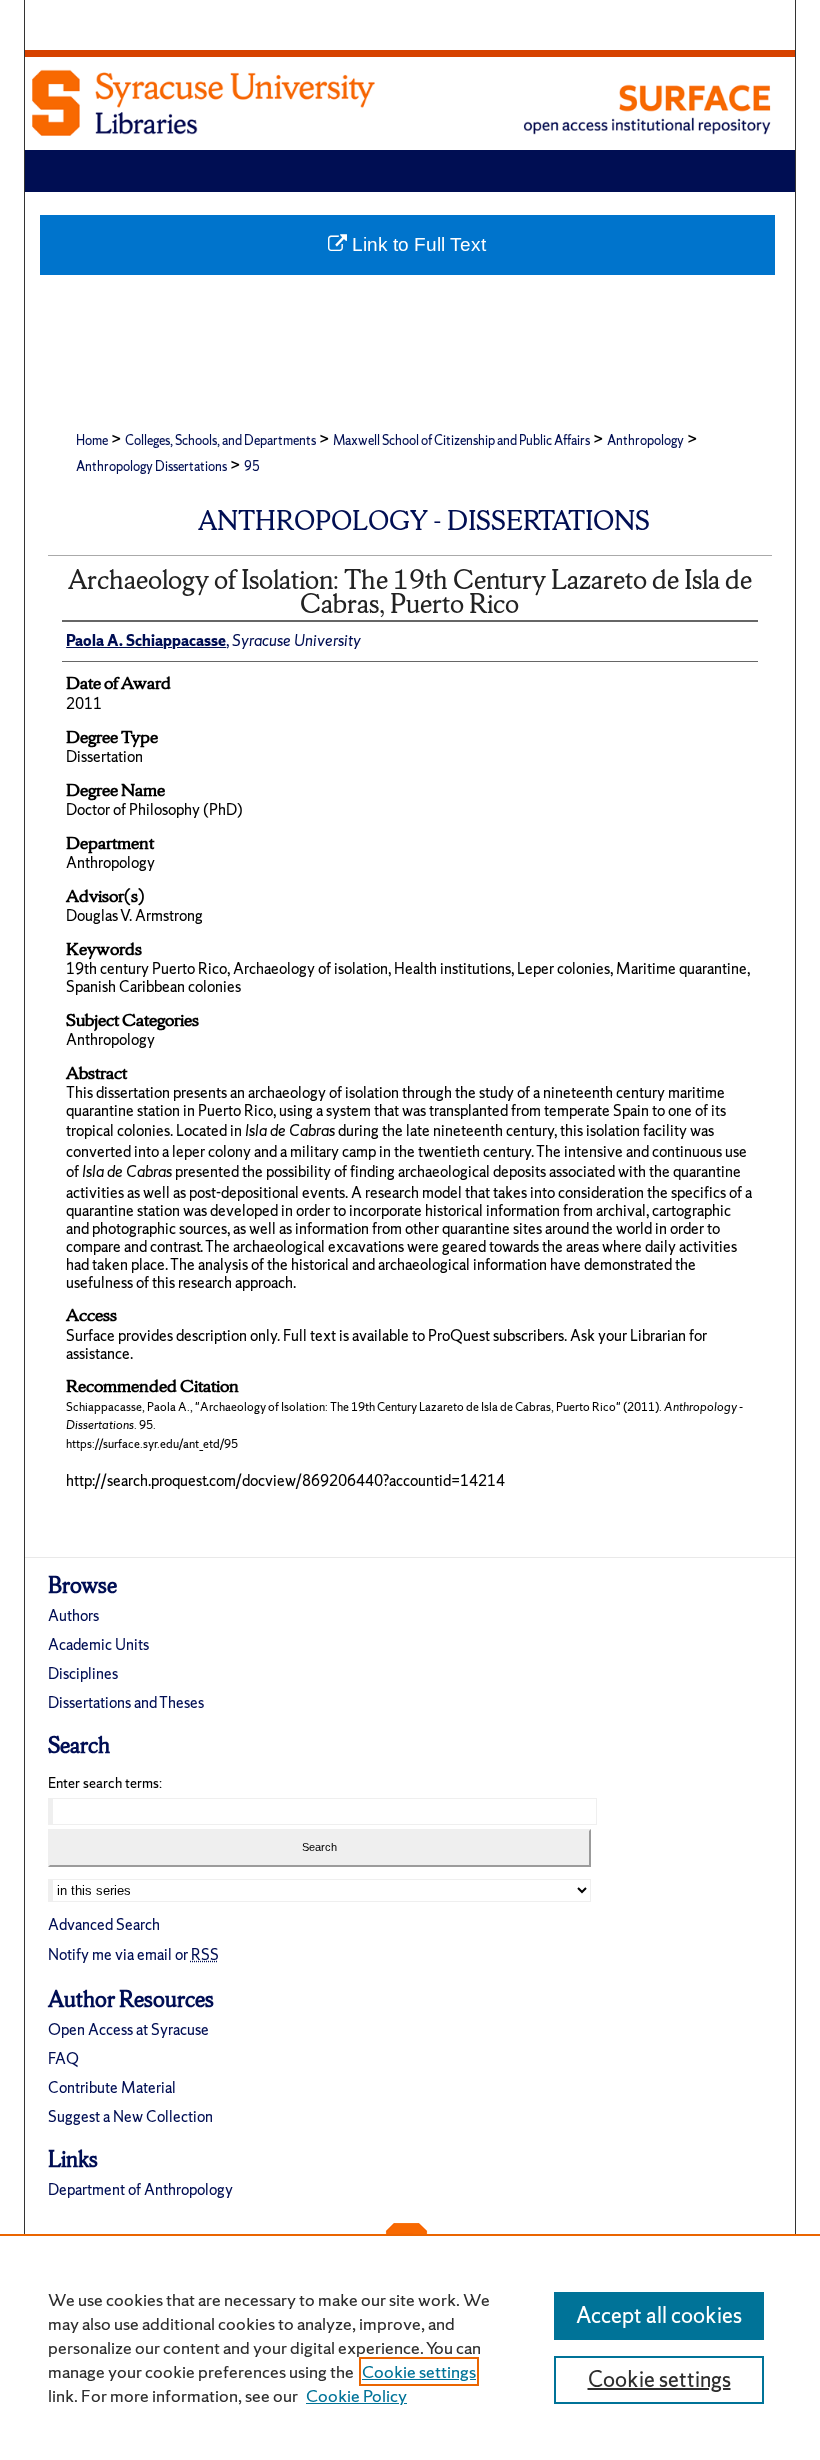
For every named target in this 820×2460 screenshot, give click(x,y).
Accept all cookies (659, 2315)
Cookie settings (419, 2371)
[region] (410, 2347)
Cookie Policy (356, 2395)
